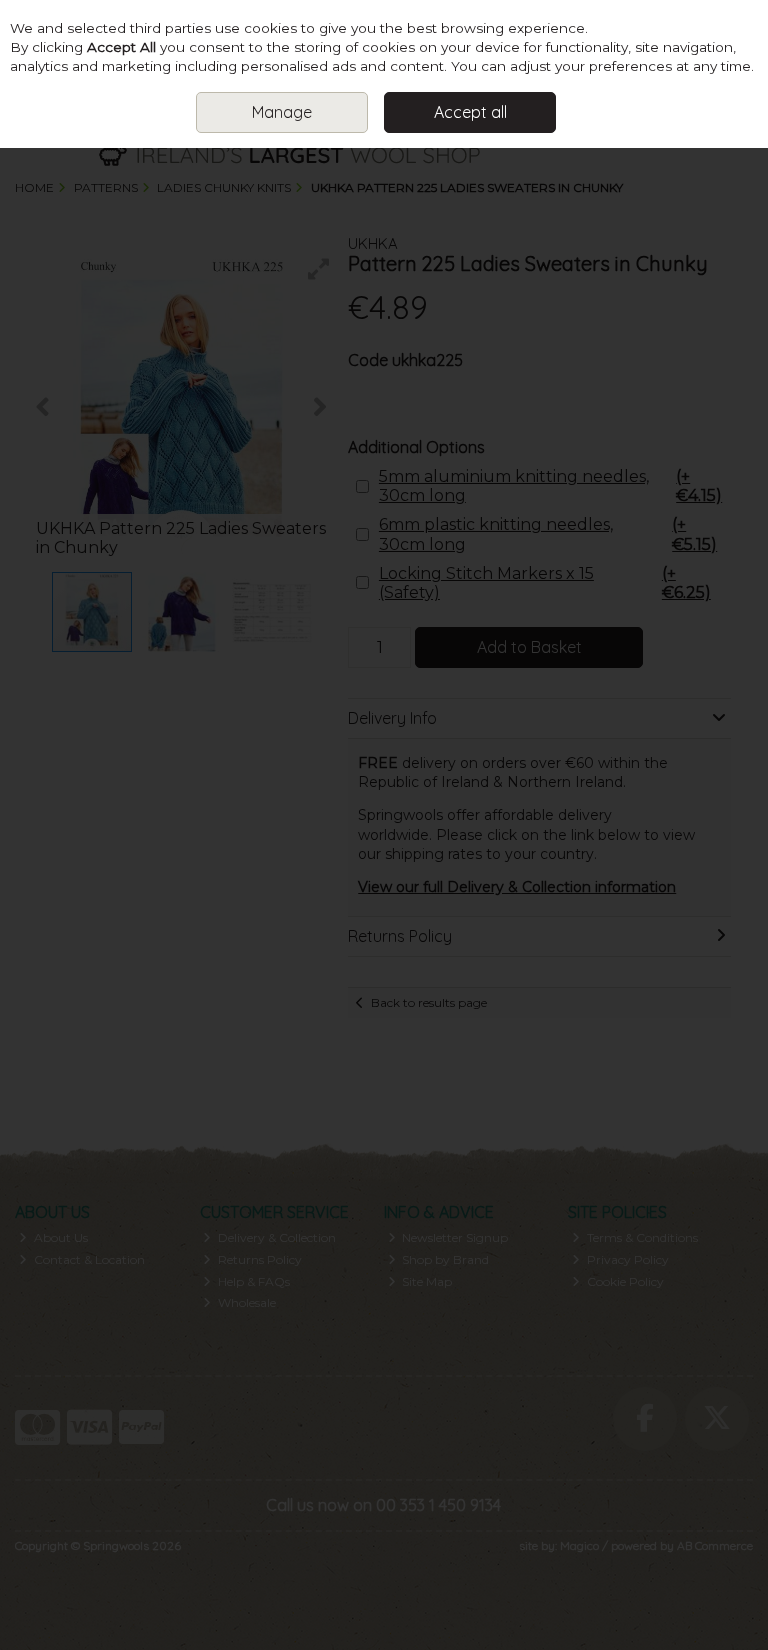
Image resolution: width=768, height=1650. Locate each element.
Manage (282, 112)
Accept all (470, 112)
